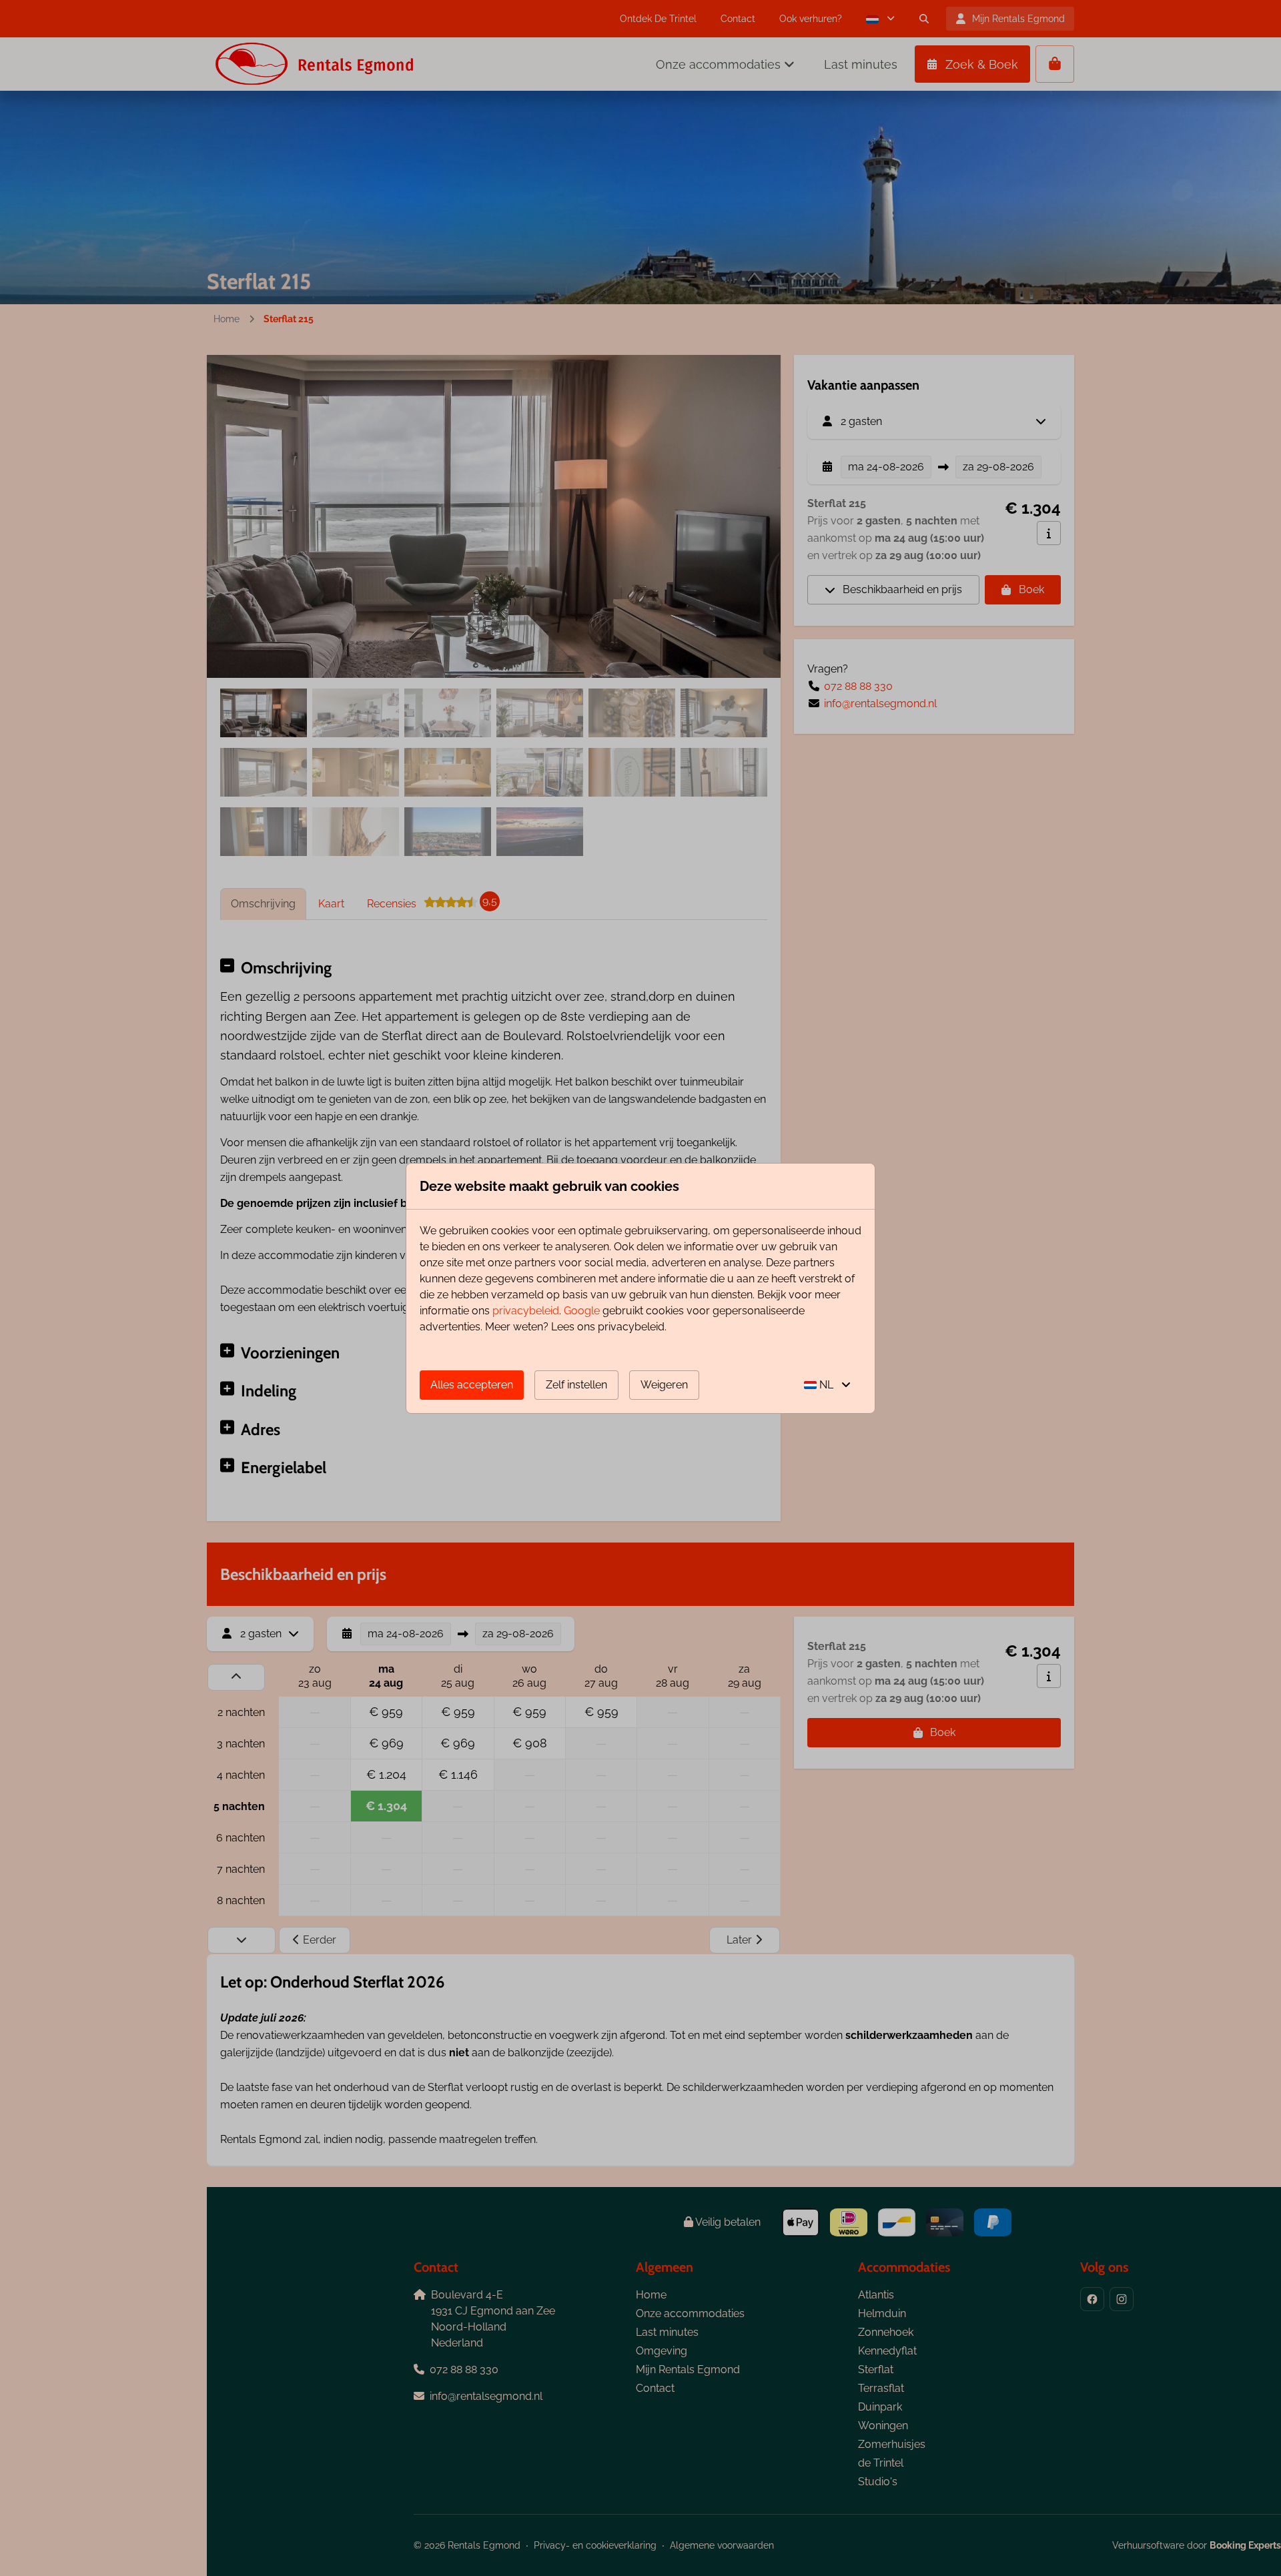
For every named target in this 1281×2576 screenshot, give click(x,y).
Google (582, 1311)
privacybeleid (526, 1311)
